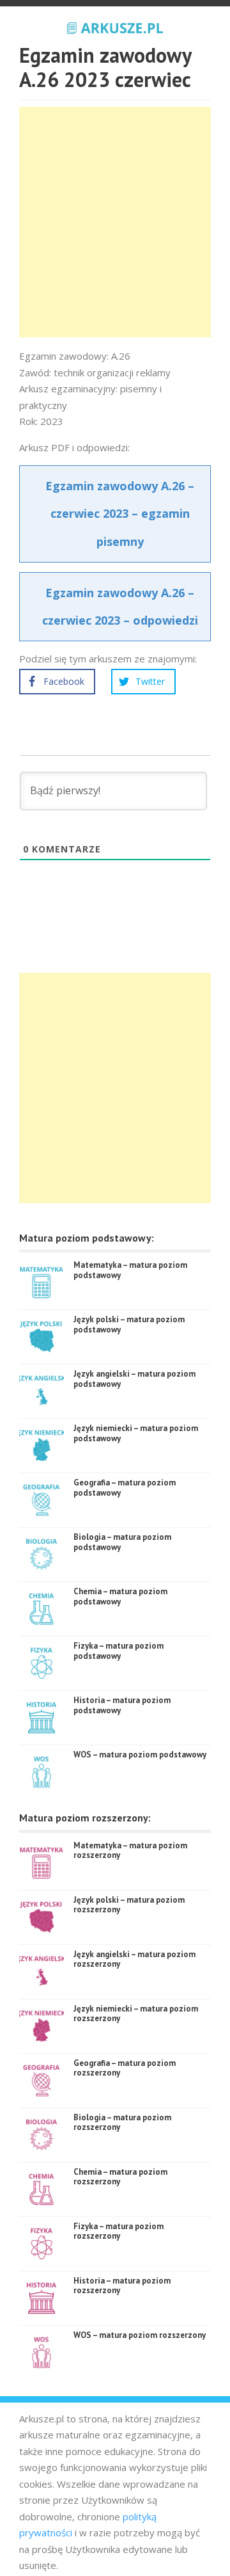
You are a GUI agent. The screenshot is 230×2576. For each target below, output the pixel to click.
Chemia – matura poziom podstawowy (120, 1596)
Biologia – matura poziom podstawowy (122, 1542)
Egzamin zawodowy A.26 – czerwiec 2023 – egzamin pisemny (120, 513)
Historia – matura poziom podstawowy (122, 1705)
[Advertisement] (115, 222)
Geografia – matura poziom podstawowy (125, 1488)
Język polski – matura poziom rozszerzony (129, 1905)
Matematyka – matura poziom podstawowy (130, 1270)
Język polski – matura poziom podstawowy (129, 1324)
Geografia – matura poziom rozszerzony (125, 2068)
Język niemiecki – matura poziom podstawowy (136, 1433)
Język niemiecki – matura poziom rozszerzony (136, 2014)
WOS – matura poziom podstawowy (140, 1755)
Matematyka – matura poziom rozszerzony (130, 1851)
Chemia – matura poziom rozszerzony (120, 2177)
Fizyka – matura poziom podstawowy (119, 1651)
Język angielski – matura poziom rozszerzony (134, 1959)
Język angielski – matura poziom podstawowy (134, 1379)
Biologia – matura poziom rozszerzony (122, 2123)
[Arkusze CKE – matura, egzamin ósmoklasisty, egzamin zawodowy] (115, 26)
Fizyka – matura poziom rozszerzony (119, 2231)
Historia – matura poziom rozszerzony (122, 2286)
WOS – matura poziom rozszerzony (140, 2335)
